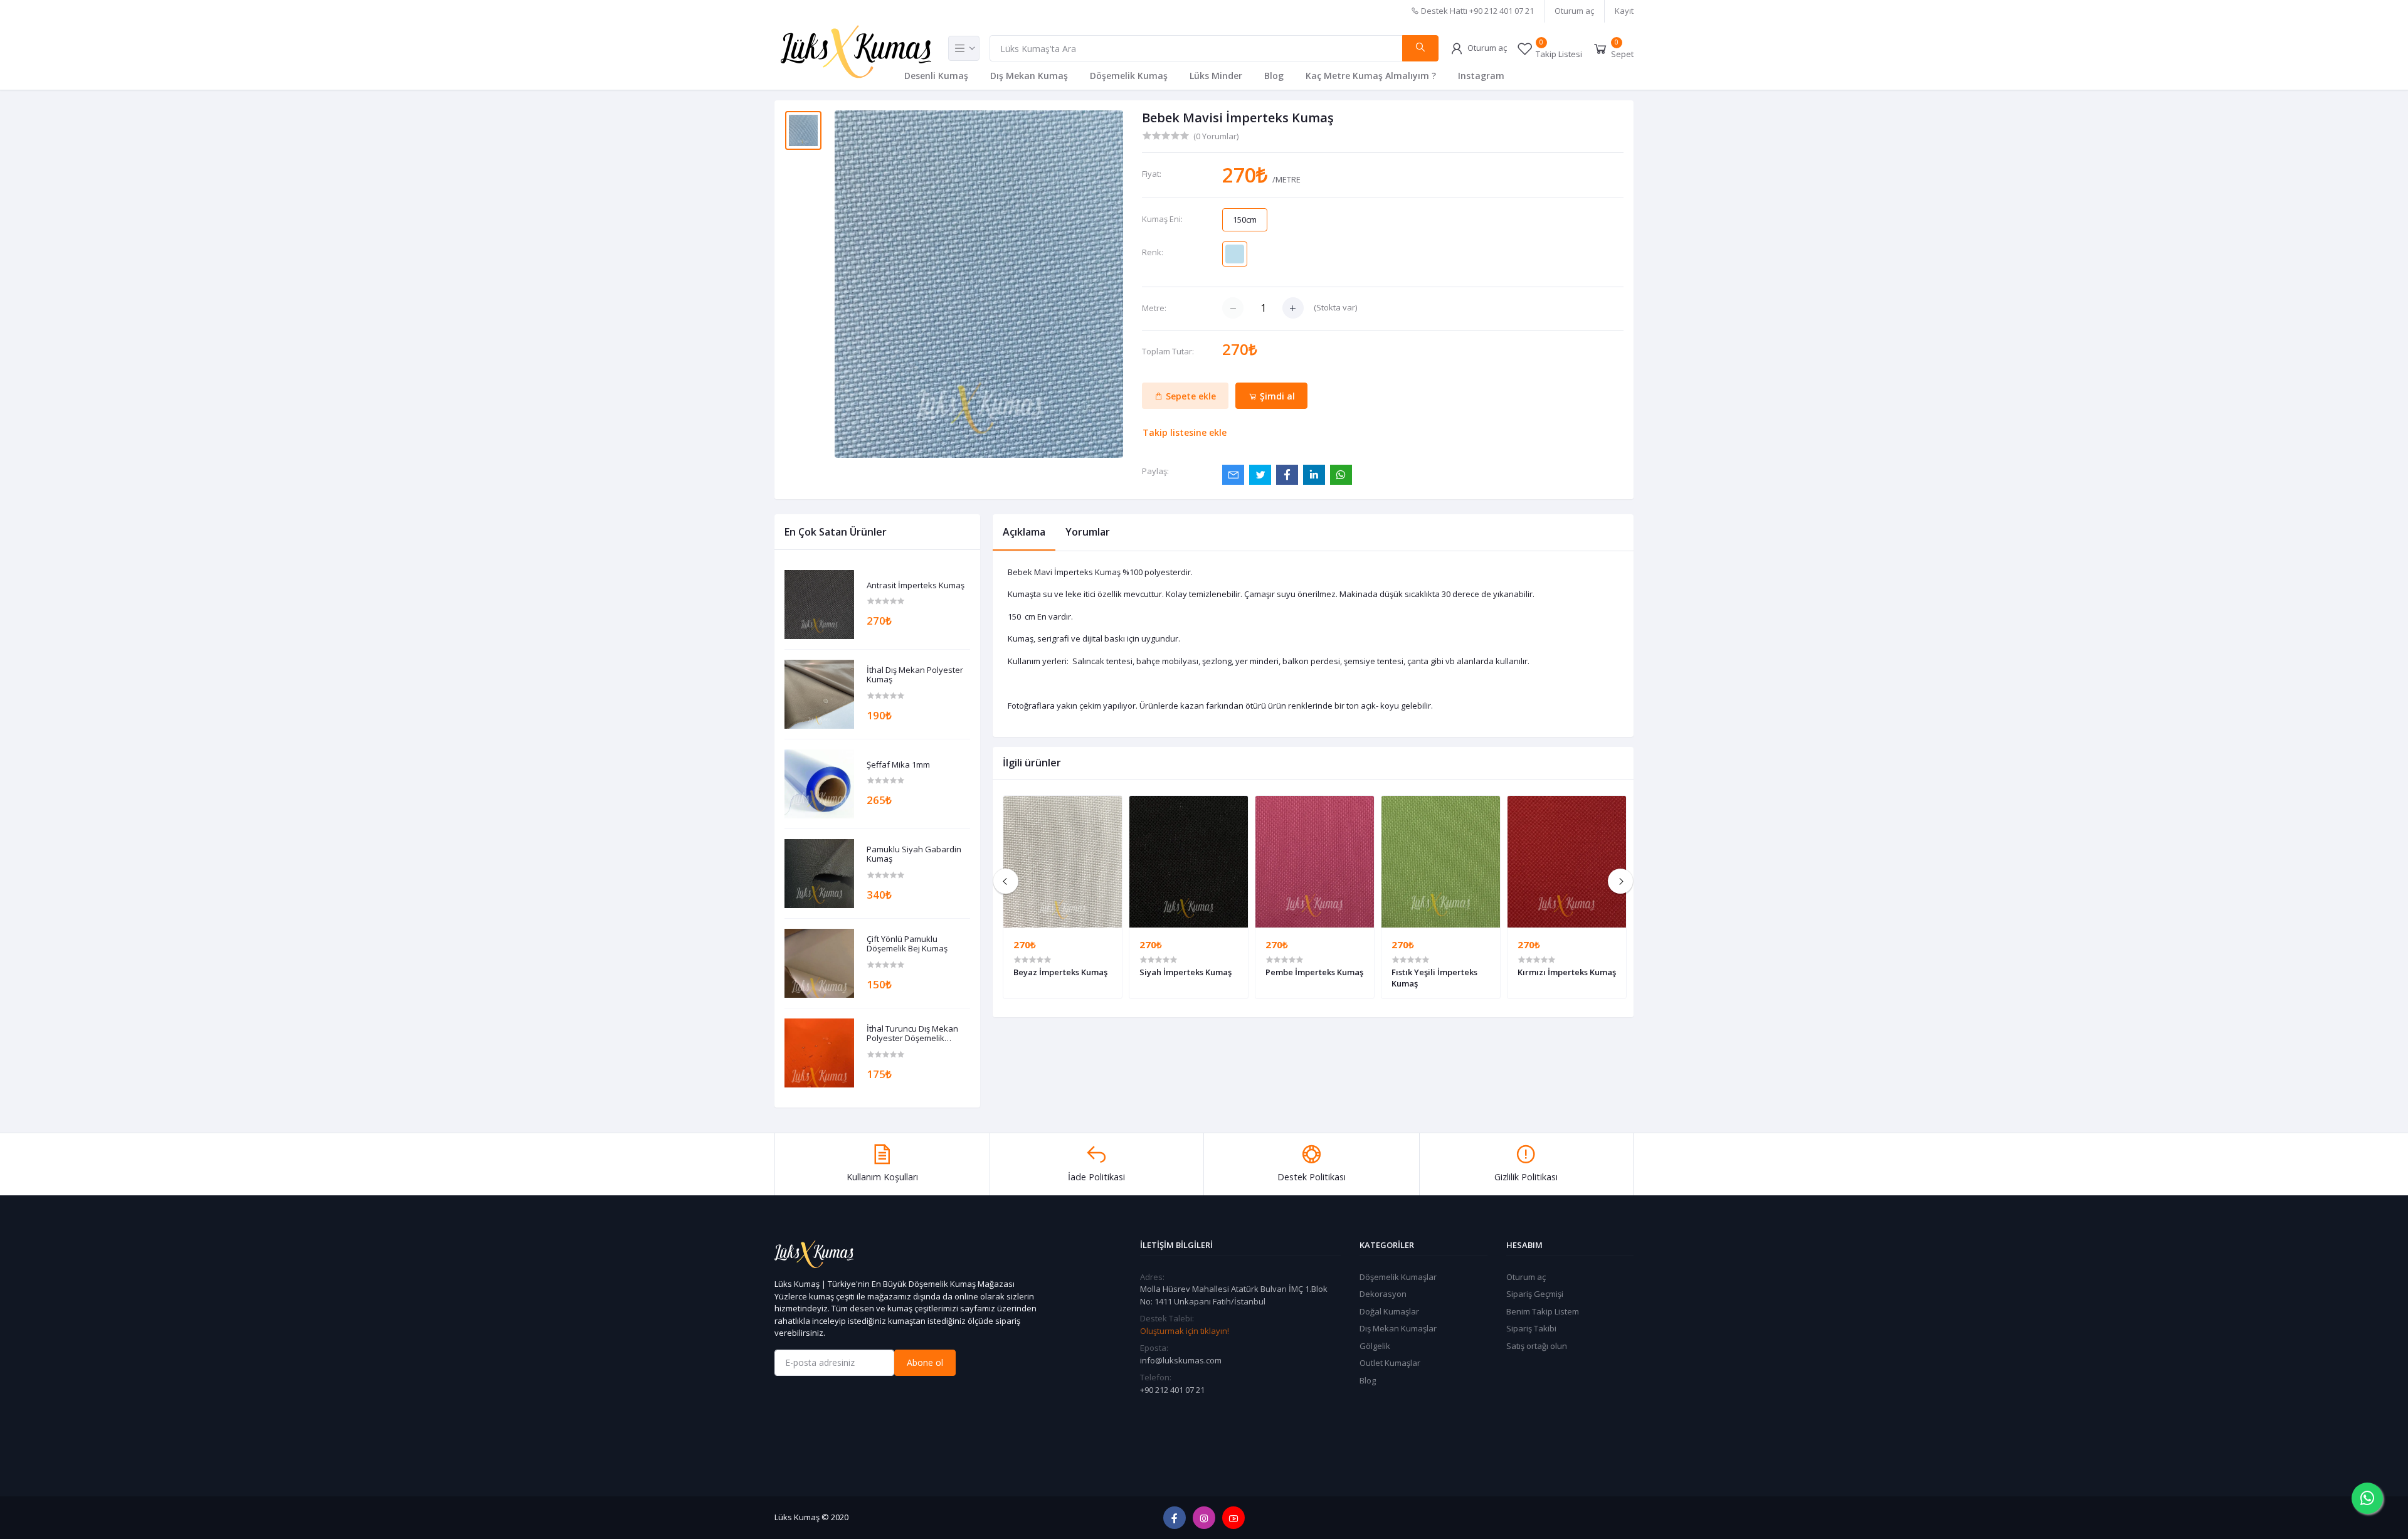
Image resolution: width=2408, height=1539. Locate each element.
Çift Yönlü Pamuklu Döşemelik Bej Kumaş (907, 944)
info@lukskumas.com (1181, 1360)
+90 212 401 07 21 (1172, 1390)
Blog (1274, 76)
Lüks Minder (1216, 76)
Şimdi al (1276, 396)
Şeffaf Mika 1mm (898, 765)
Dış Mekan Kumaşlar (1398, 1328)
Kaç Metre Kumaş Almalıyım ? (1371, 76)
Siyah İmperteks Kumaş (1186, 972)
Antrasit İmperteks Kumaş (916, 586)
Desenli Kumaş (936, 76)
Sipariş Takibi (1531, 1328)
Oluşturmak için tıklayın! (1185, 1331)
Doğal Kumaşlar (1389, 1311)
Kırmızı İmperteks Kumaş (1567, 972)
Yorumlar (1088, 532)
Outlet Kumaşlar (1390, 1363)
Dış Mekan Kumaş (1029, 76)
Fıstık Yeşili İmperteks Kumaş (1434, 978)
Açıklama (1024, 532)
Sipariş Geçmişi (1535, 1294)
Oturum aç (1574, 11)
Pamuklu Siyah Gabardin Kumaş (914, 854)
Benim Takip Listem (1543, 1311)
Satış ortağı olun (1537, 1346)
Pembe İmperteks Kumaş (1314, 972)
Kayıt (1624, 11)
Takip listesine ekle (1185, 432)
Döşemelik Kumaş (1129, 76)
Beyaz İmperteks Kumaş (1060, 972)
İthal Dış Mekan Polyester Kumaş (915, 675)
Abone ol (925, 1362)
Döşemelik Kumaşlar (1398, 1277)
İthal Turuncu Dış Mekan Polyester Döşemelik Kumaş (912, 1034)
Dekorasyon (1383, 1294)
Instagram (1481, 76)
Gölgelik (1375, 1346)
